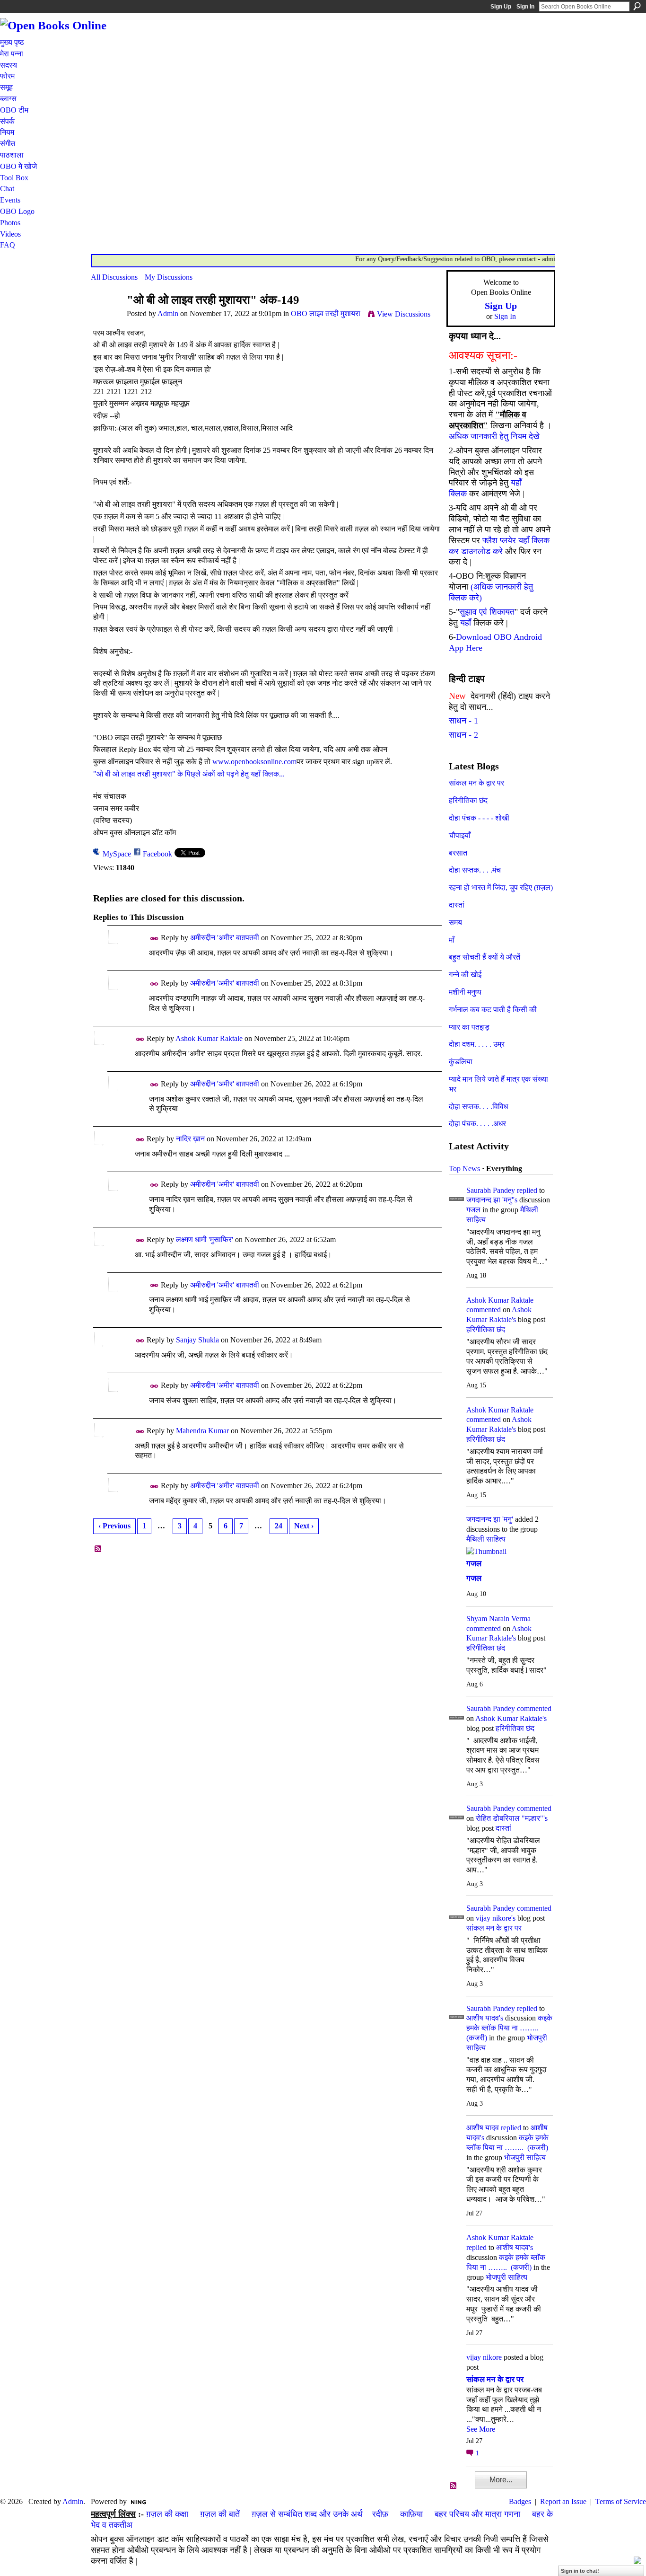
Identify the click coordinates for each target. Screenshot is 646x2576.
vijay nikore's (496, 1918)
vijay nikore (484, 2357)
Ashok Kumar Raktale (209, 1038)
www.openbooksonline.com (254, 762)
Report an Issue (563, 2501)
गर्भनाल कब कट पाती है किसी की (493, 1010)
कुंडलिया (461, 1062)
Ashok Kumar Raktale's (511, 1718)
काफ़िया (411, 2514)
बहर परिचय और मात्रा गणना (477, 2514)
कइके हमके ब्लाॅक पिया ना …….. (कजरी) (509, 2028)
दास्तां (457, 905)
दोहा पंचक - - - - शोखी (479, 818)
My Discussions (169, 277)
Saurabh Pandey (491, 1190)
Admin (168, 313)
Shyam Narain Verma (498, 1619)
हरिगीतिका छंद (468, 800)
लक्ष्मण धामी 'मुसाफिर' (205, 1239)
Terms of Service (621, 2501)
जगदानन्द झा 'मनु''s (492, 1200)
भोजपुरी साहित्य (525, 2157)
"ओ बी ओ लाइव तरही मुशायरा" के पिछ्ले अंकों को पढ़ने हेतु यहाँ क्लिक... (189, 774)
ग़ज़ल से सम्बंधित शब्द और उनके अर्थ (307, 2514)
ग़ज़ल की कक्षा (167, 2514)
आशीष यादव (483, 2128)
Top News (464, 1169)
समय (455, 922)
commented (484, 1310)
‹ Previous (114, 1526)
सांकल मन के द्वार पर (476, 783)
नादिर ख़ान (190, 1139)
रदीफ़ (380, 2514)
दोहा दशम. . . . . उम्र (477, 1044)
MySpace (117, 854)
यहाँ (466, 623)
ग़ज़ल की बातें (220, 2514)
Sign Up (501, 7)
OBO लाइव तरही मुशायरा (326, 313)
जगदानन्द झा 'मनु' (490, 1519)
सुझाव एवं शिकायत (487, 612)
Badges (520, 2501)
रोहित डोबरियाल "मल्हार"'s (512, 1818)
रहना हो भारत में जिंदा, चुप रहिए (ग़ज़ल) (501, 887)
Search (637, 6)
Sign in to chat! (580, 2571)
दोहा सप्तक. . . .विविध (478, 1107)
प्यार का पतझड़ (469, 1027)
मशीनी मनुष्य (465, 992)
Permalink (154, 939)
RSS (98, 1549)
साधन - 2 (463, 735)
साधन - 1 (463, 721)
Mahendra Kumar (202, 1431)
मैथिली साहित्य (486, 1539)
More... (501, 2480)
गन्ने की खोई (465, 975)
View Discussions (404, 314)
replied (527, 1190)
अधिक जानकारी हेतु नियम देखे (494, 436)
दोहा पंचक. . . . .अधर (477, 1124)
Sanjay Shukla (197, 1340)
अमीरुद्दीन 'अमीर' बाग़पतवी (225, 938)
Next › (304, 1526)
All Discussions (114, 277)
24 (279, 1526)
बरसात (458, 853)
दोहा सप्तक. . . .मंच (475, 870)
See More (481, 2429)
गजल (473, 1210)
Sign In (525, 7)
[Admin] (106, 318)
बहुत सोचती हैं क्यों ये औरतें (484, 957)
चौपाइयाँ (460, 835)
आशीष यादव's (485, 2018)
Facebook (157, 854)
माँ (452, 940)
